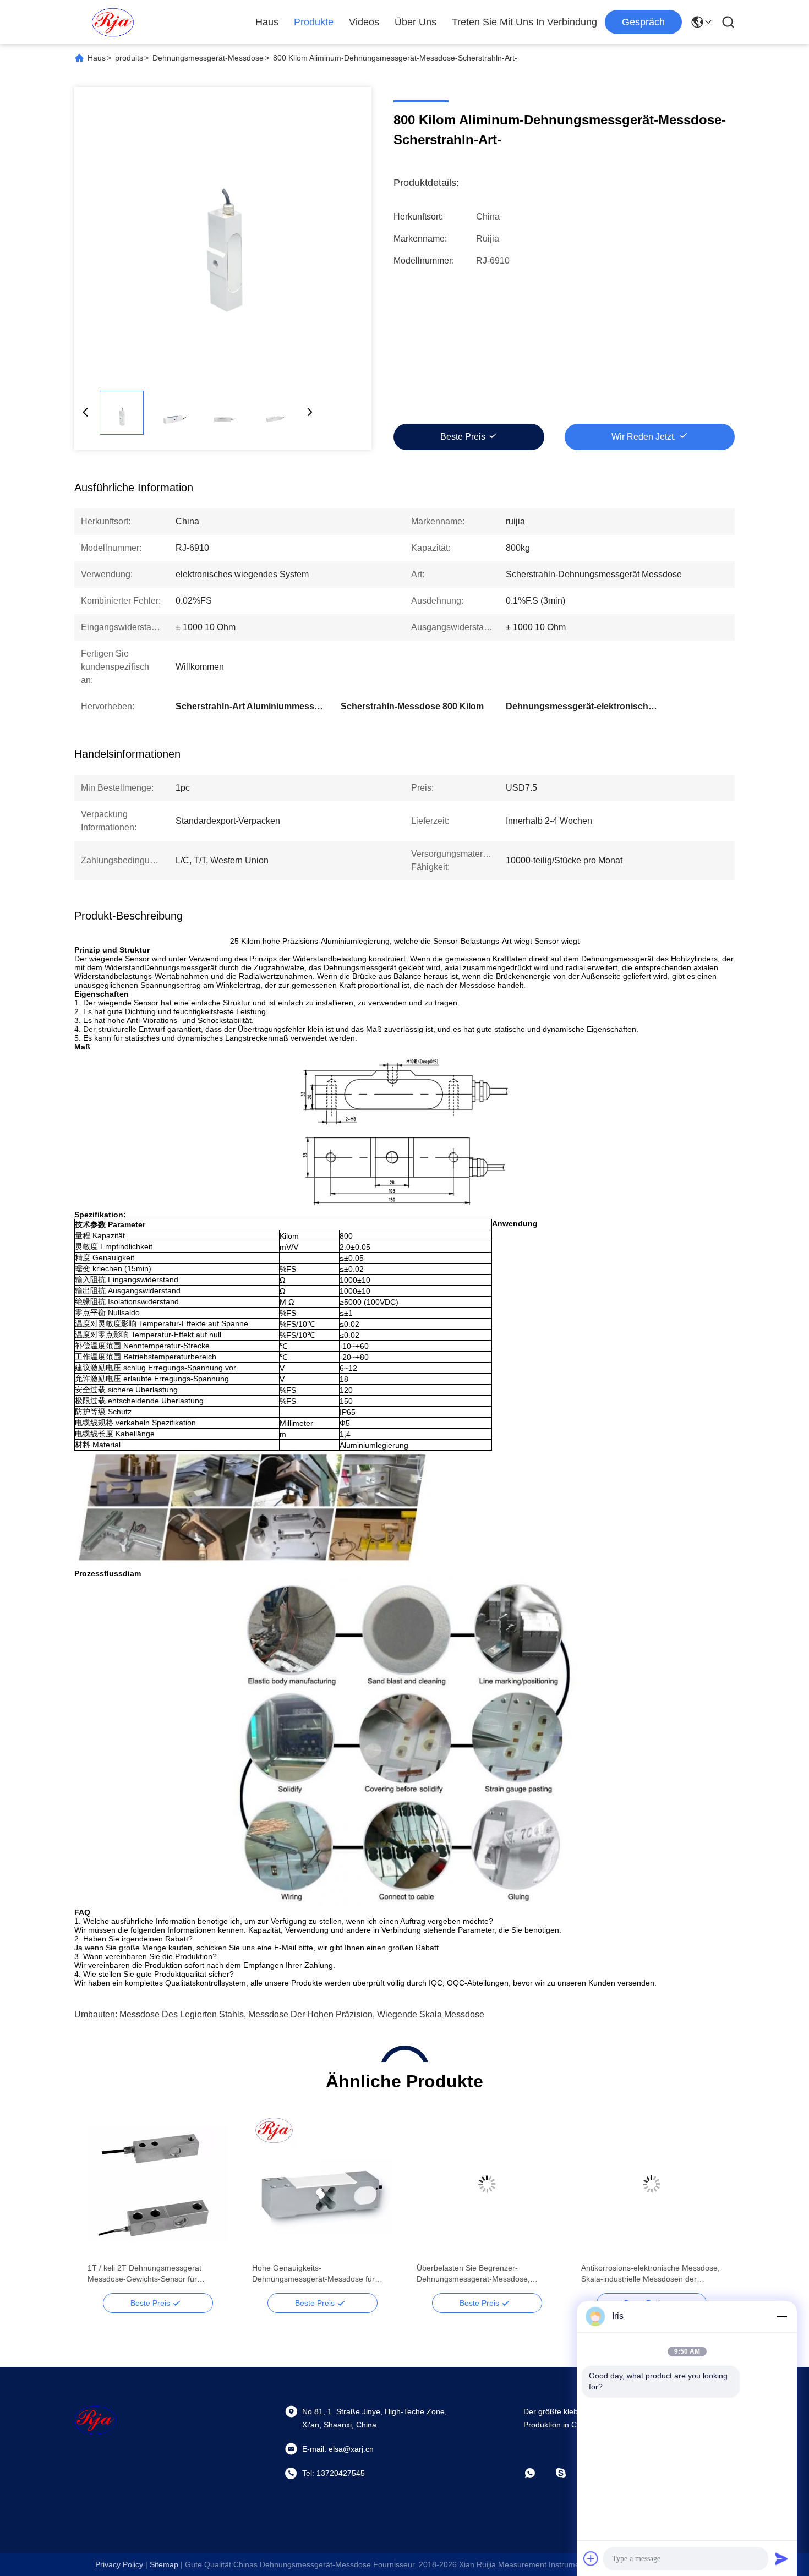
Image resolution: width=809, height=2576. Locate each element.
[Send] (781, 2558)
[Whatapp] (538, 2473)
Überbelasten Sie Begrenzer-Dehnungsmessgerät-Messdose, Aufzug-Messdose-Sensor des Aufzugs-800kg (485, 2274)
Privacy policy (119, 2564)
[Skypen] (569, 2473)
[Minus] (781, 2316)
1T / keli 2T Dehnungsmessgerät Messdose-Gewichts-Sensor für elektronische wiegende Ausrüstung (149, 2274)
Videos (364, 22)
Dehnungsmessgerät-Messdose (208, 58)
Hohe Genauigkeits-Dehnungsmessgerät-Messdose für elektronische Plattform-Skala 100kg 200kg (315, 2274)
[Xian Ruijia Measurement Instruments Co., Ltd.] (113, 22)
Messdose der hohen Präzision (310, 2014)
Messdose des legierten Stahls (182, 2014)
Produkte (314, 22)
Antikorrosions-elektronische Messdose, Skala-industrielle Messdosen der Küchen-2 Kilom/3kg (651, 2274)
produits (129, 58)
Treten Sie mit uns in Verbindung (524, 22)
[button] (102, 2203)
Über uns (416, 22)
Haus (267, 22)
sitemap (164, 2564)
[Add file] (591, 2558)
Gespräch (643, 22)
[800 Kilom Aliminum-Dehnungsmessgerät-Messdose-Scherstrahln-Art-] (223, 236)
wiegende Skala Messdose (431, 2014)
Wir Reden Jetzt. (644, 437)
